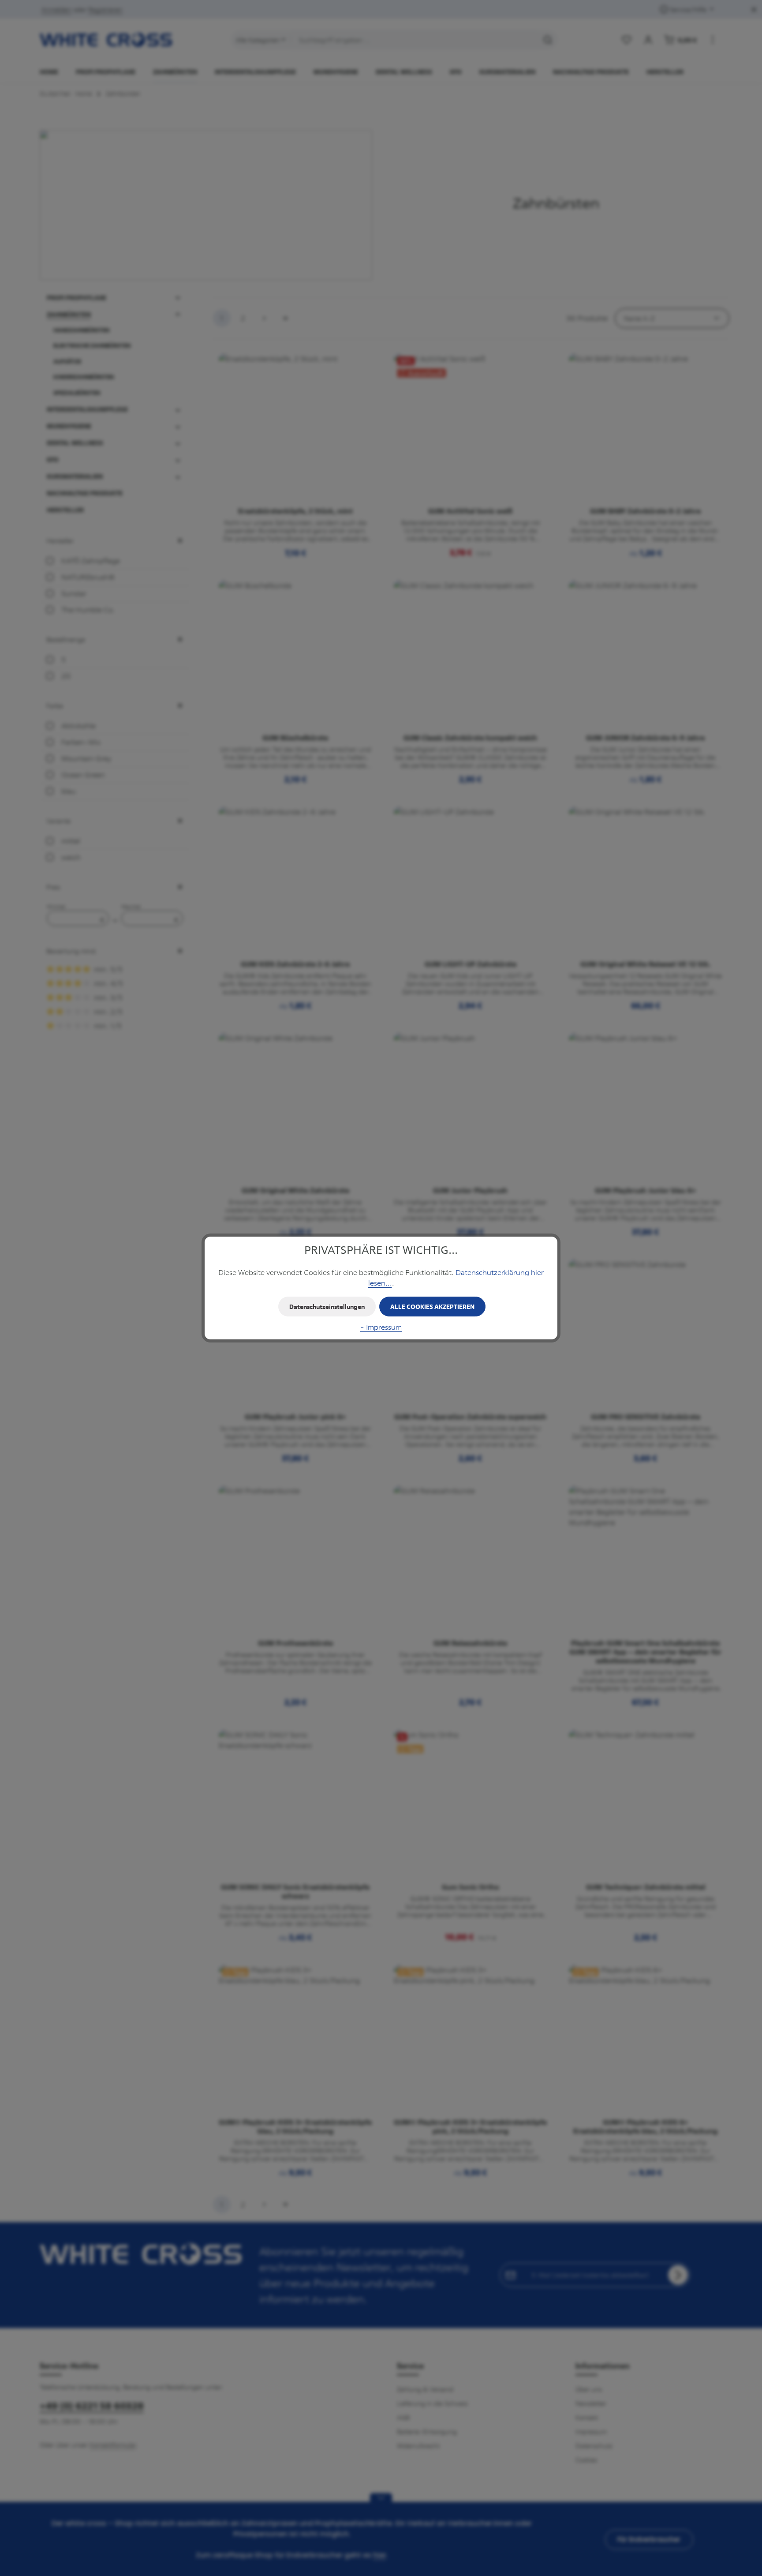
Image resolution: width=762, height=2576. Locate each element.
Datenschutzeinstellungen (327, 1307)
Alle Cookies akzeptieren (432, 1307)
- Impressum (381, 1327)
